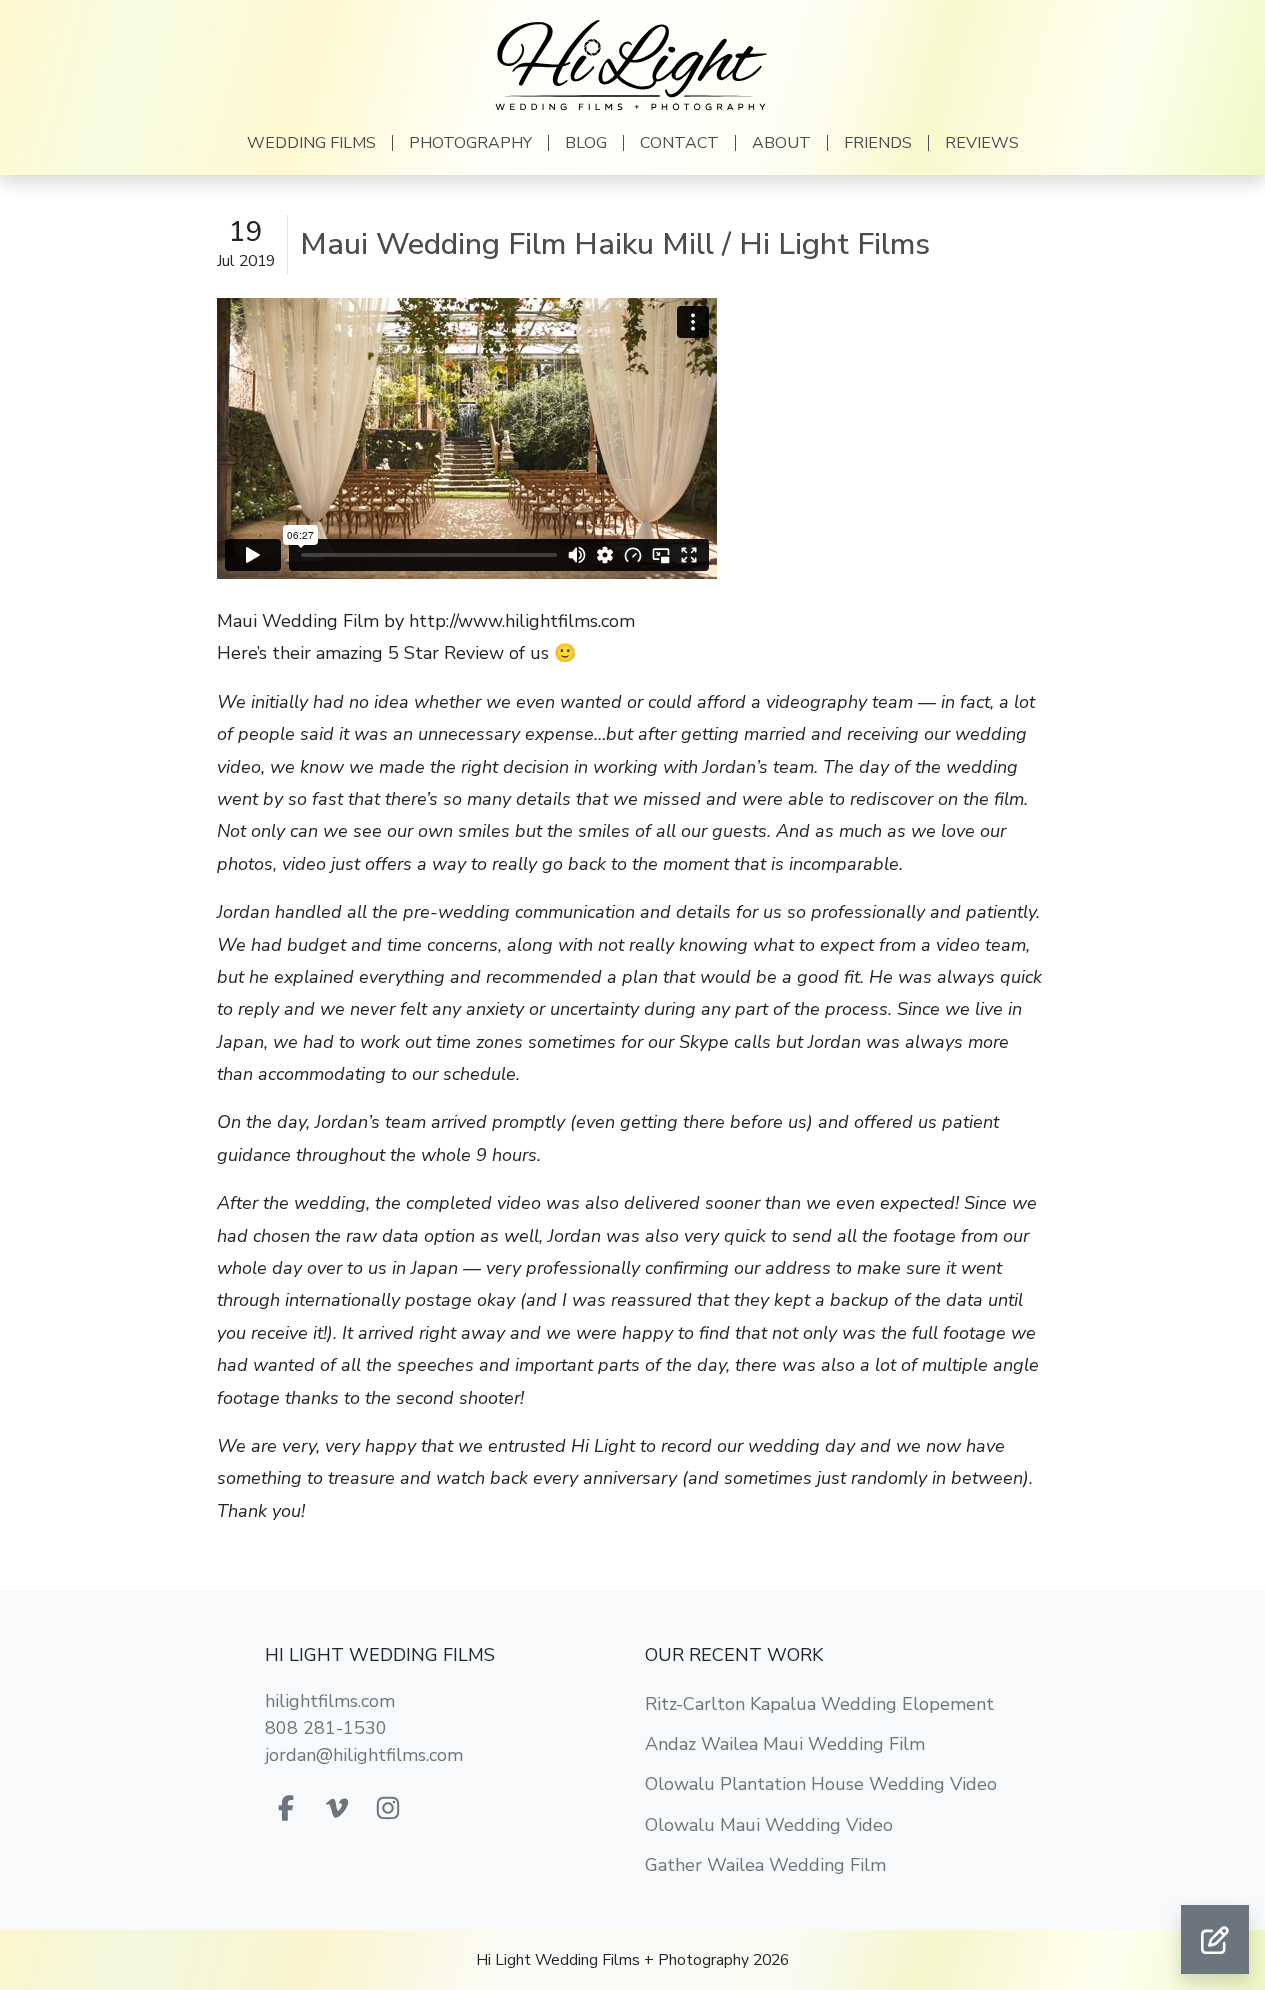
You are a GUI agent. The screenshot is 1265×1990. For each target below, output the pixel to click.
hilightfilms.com (330, 1701)
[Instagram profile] (388, 1806)
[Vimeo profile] (337, 1806)
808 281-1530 (326, 1728)
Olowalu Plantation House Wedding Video (821, 1784)
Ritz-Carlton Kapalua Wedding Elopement (819, 1704)
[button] (1215, 1939)
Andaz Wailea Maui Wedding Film (785, 1744)
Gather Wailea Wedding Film (765, 1865)
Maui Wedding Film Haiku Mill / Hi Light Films (615, 244)
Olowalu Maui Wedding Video (769, 1825)
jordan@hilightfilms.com (364, 1755)
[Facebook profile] (286, 1806)
